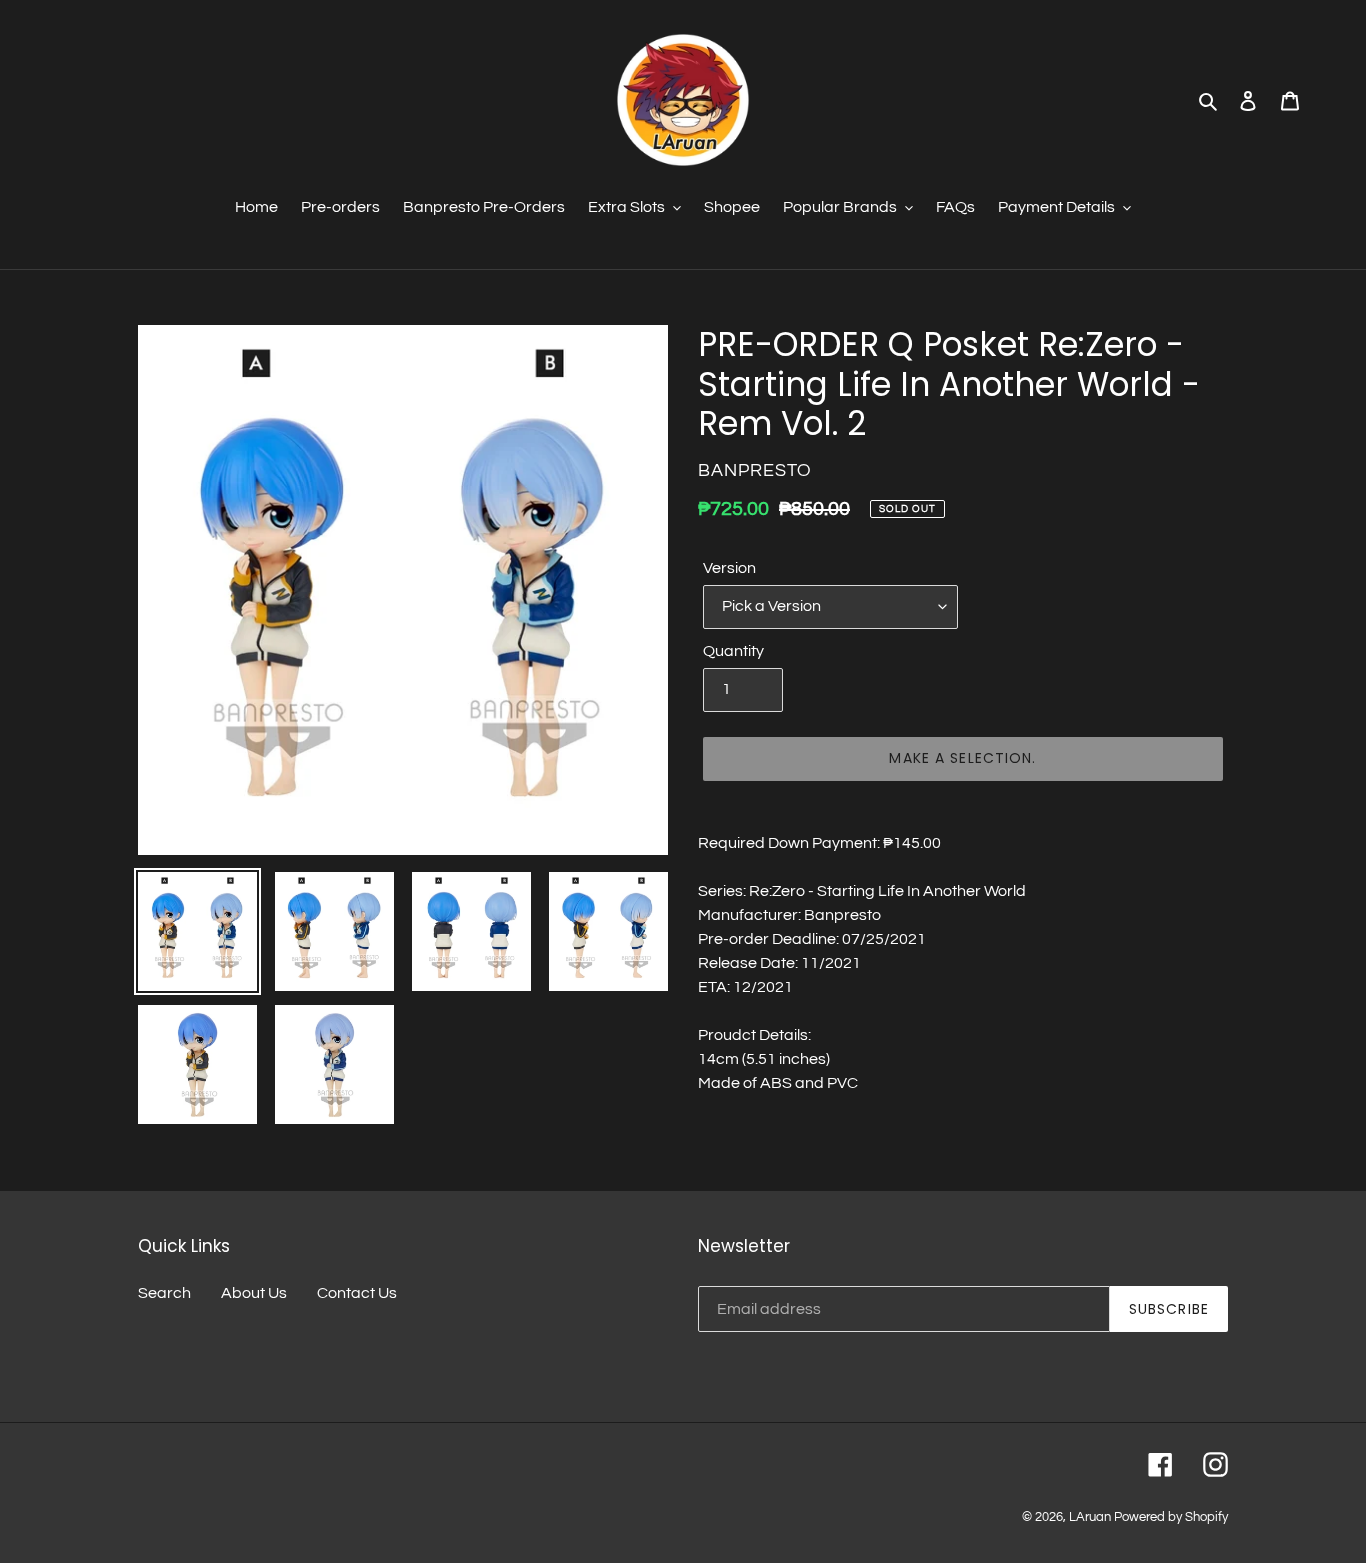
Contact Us (357, 1293)
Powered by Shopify (1171, 1517)
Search (164, 1293)
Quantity (733, 651)
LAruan (1090, 1517)
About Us (254, 1293)
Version (729, 568)
